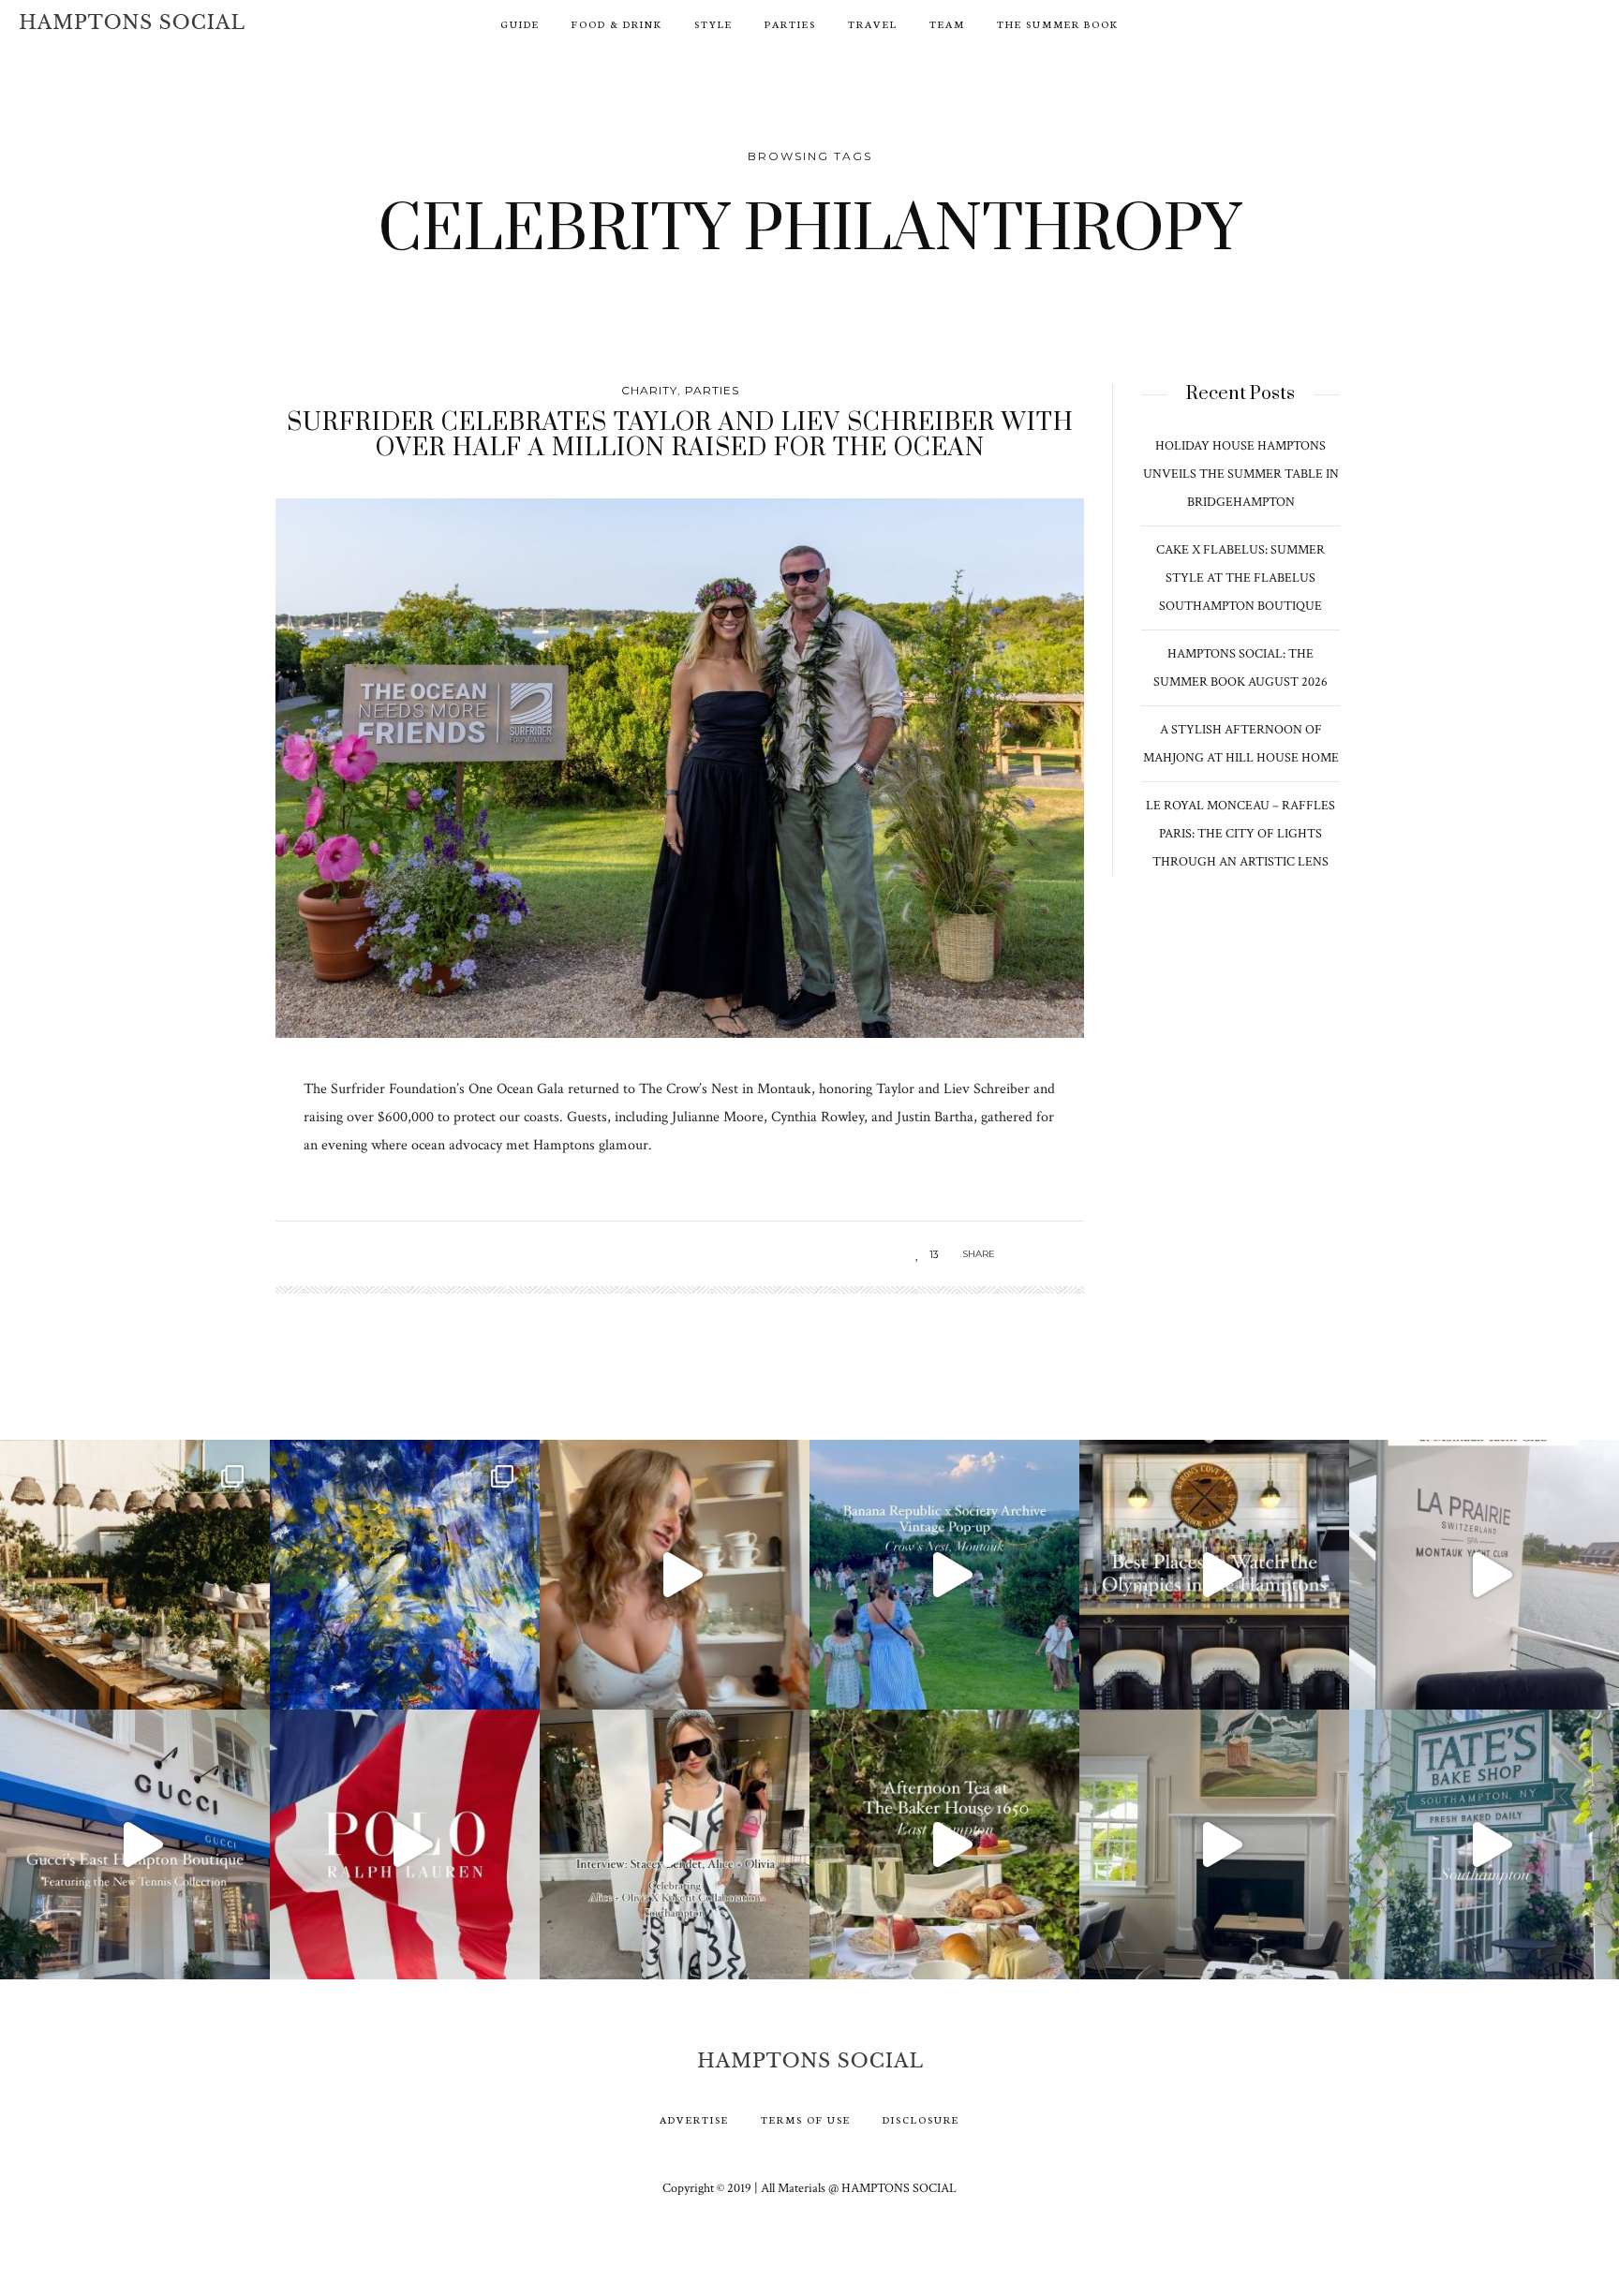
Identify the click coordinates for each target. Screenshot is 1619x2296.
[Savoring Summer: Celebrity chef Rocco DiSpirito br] (1214, 1844)
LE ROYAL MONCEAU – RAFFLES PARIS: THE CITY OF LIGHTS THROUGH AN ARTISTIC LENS (1240, 834)
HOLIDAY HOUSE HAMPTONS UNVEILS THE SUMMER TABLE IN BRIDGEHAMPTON (1241, 474)
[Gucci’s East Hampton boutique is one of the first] (135, 1844)
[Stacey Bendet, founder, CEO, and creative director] (675, 1844)
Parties (790, 24)
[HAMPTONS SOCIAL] (132, 22)
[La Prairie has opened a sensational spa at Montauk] (1484, 1575)
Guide (520, 24)
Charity (649, 390)
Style (713, 24)
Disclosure (921, 2119)
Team (947, 24)
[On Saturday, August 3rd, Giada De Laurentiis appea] (675, 1575)
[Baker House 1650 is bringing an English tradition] (944, 1844)
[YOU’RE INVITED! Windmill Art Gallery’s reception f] (405, 1575)
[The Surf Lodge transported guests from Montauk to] (135, 1575)
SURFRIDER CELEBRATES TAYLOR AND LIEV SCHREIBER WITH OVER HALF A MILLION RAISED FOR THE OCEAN (680, 435)
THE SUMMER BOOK (1058, 24)
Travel (873, 24)
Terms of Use (806, 2119)
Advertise (694, 2119)
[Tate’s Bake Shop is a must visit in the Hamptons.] (1484, 1844)
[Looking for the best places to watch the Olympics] (1214, 1575)
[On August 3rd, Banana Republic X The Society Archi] (944, 1575)
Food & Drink (617, 24)
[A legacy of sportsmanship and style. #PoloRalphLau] (405, 1844)
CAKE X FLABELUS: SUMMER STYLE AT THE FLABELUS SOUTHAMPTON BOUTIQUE (1240, 578)
